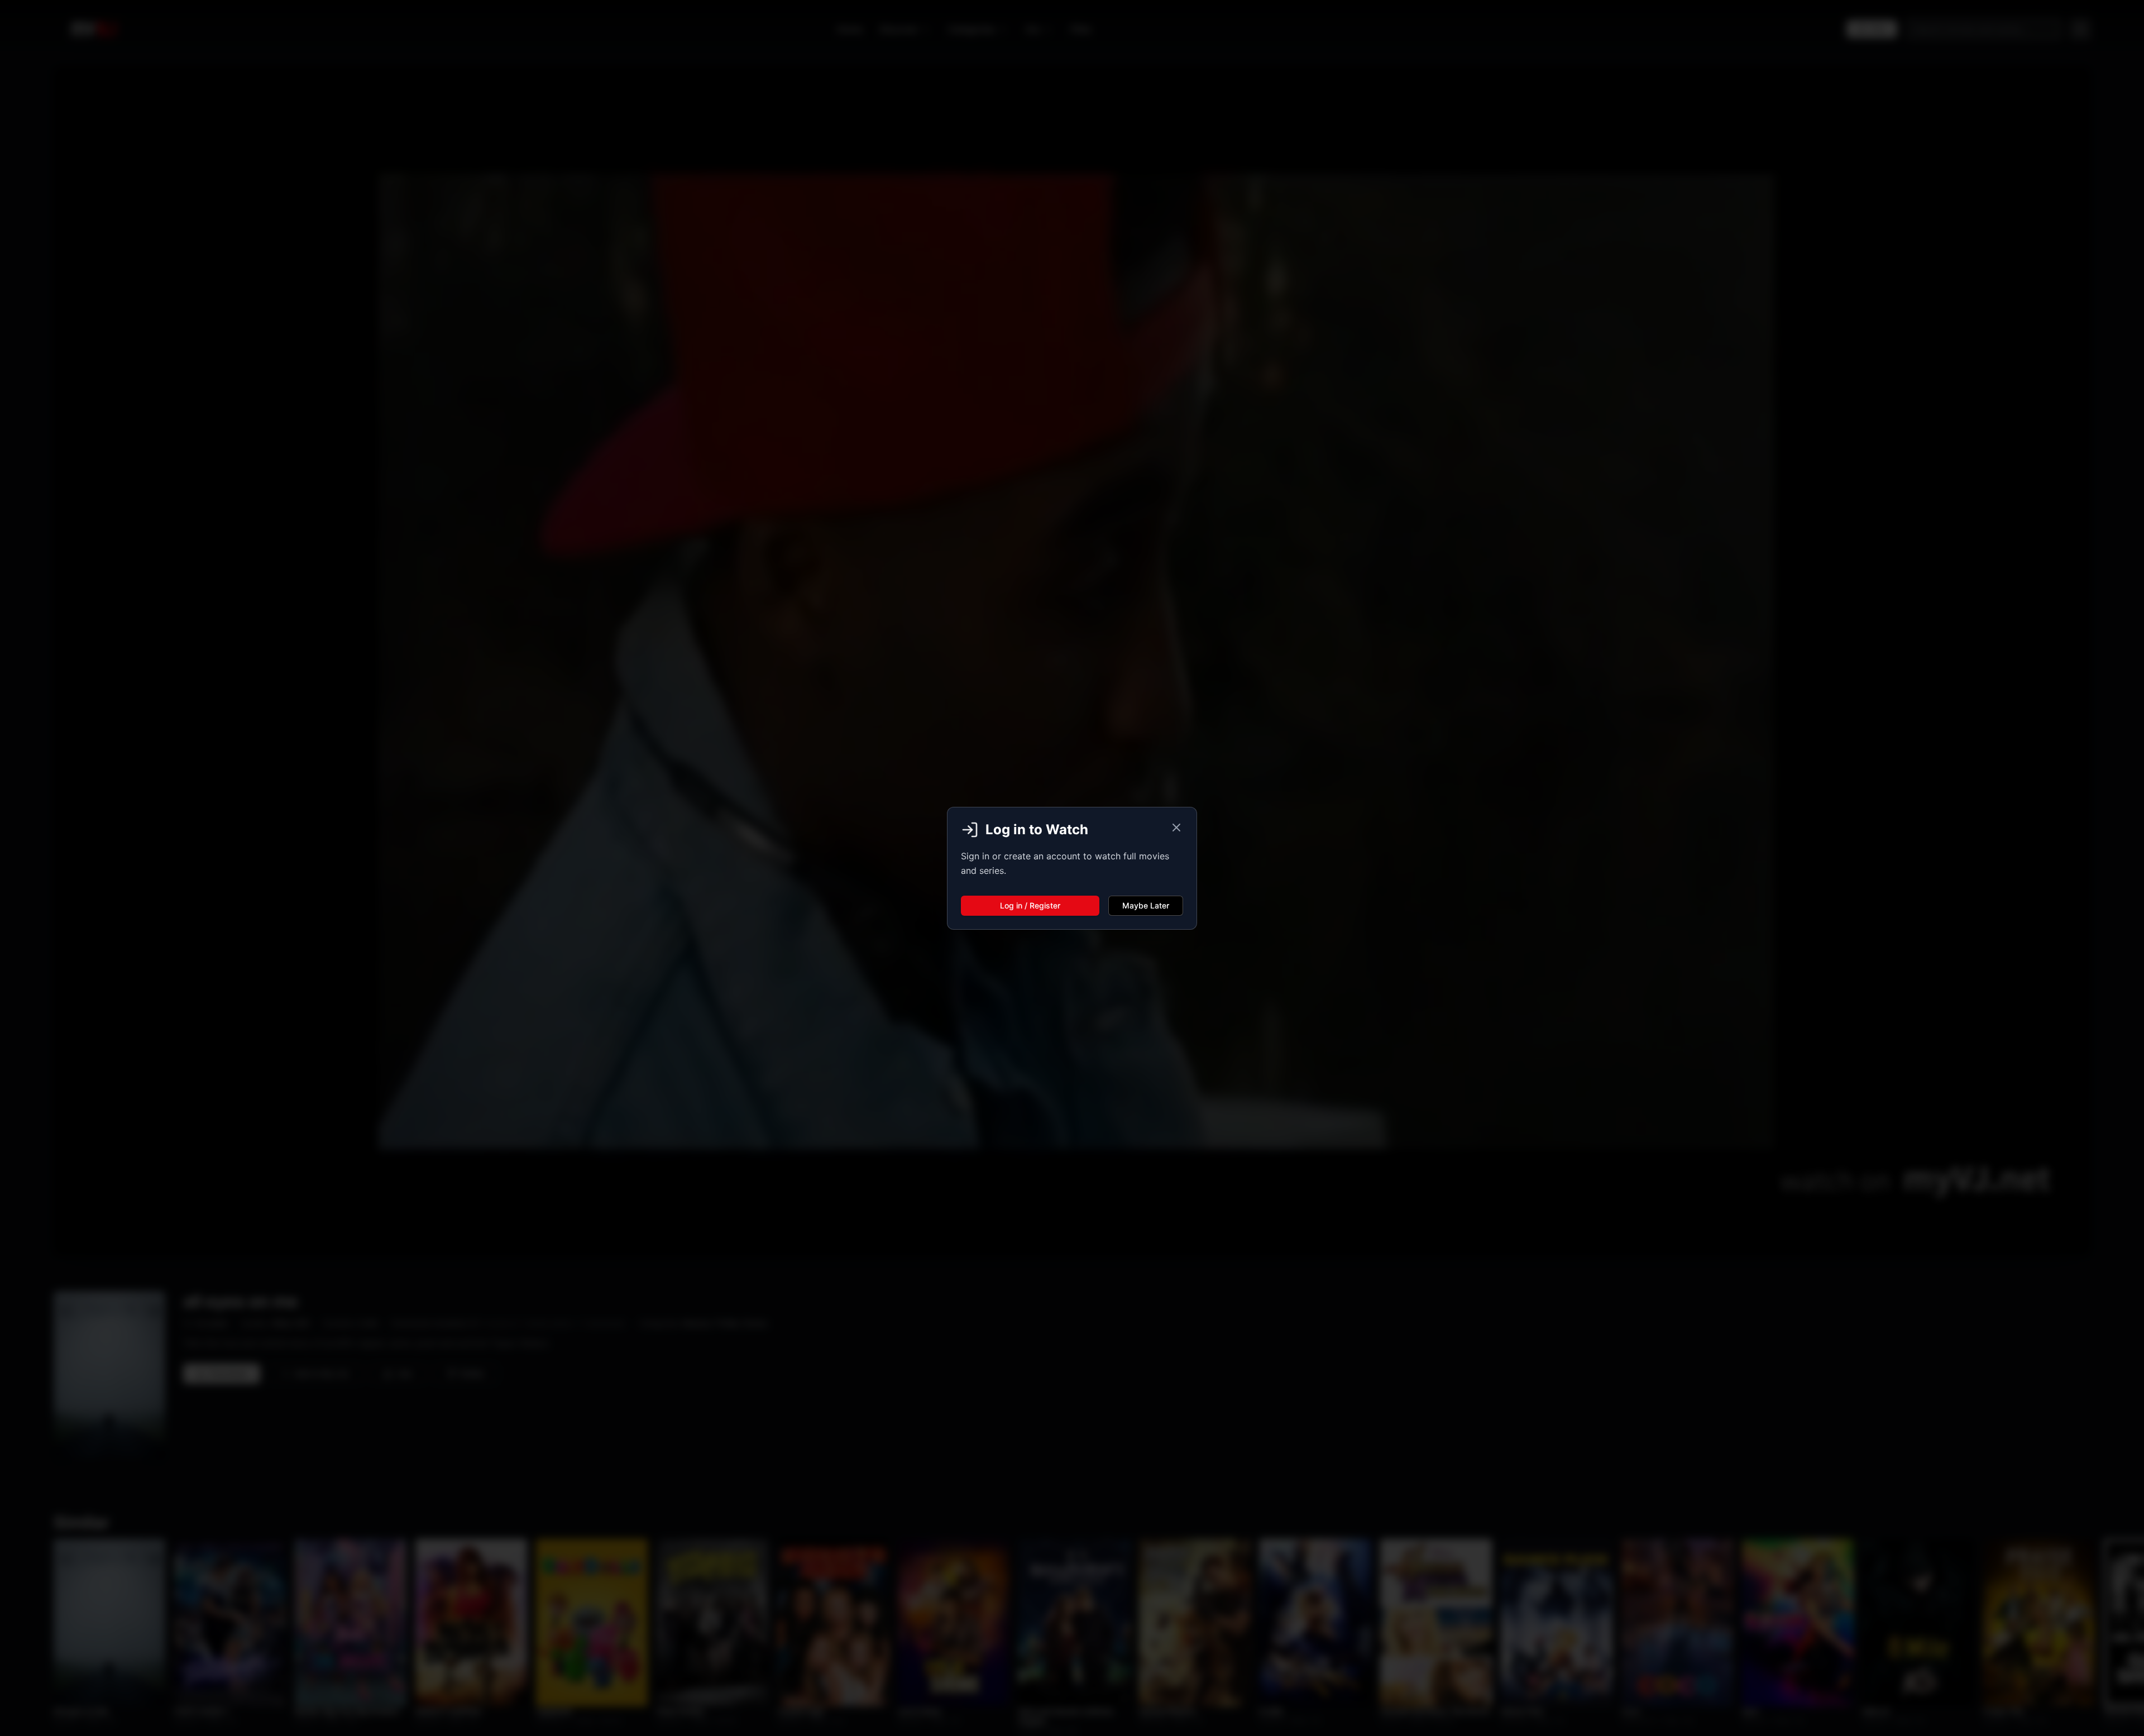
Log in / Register (1030, 905)
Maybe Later (1146, 905)
